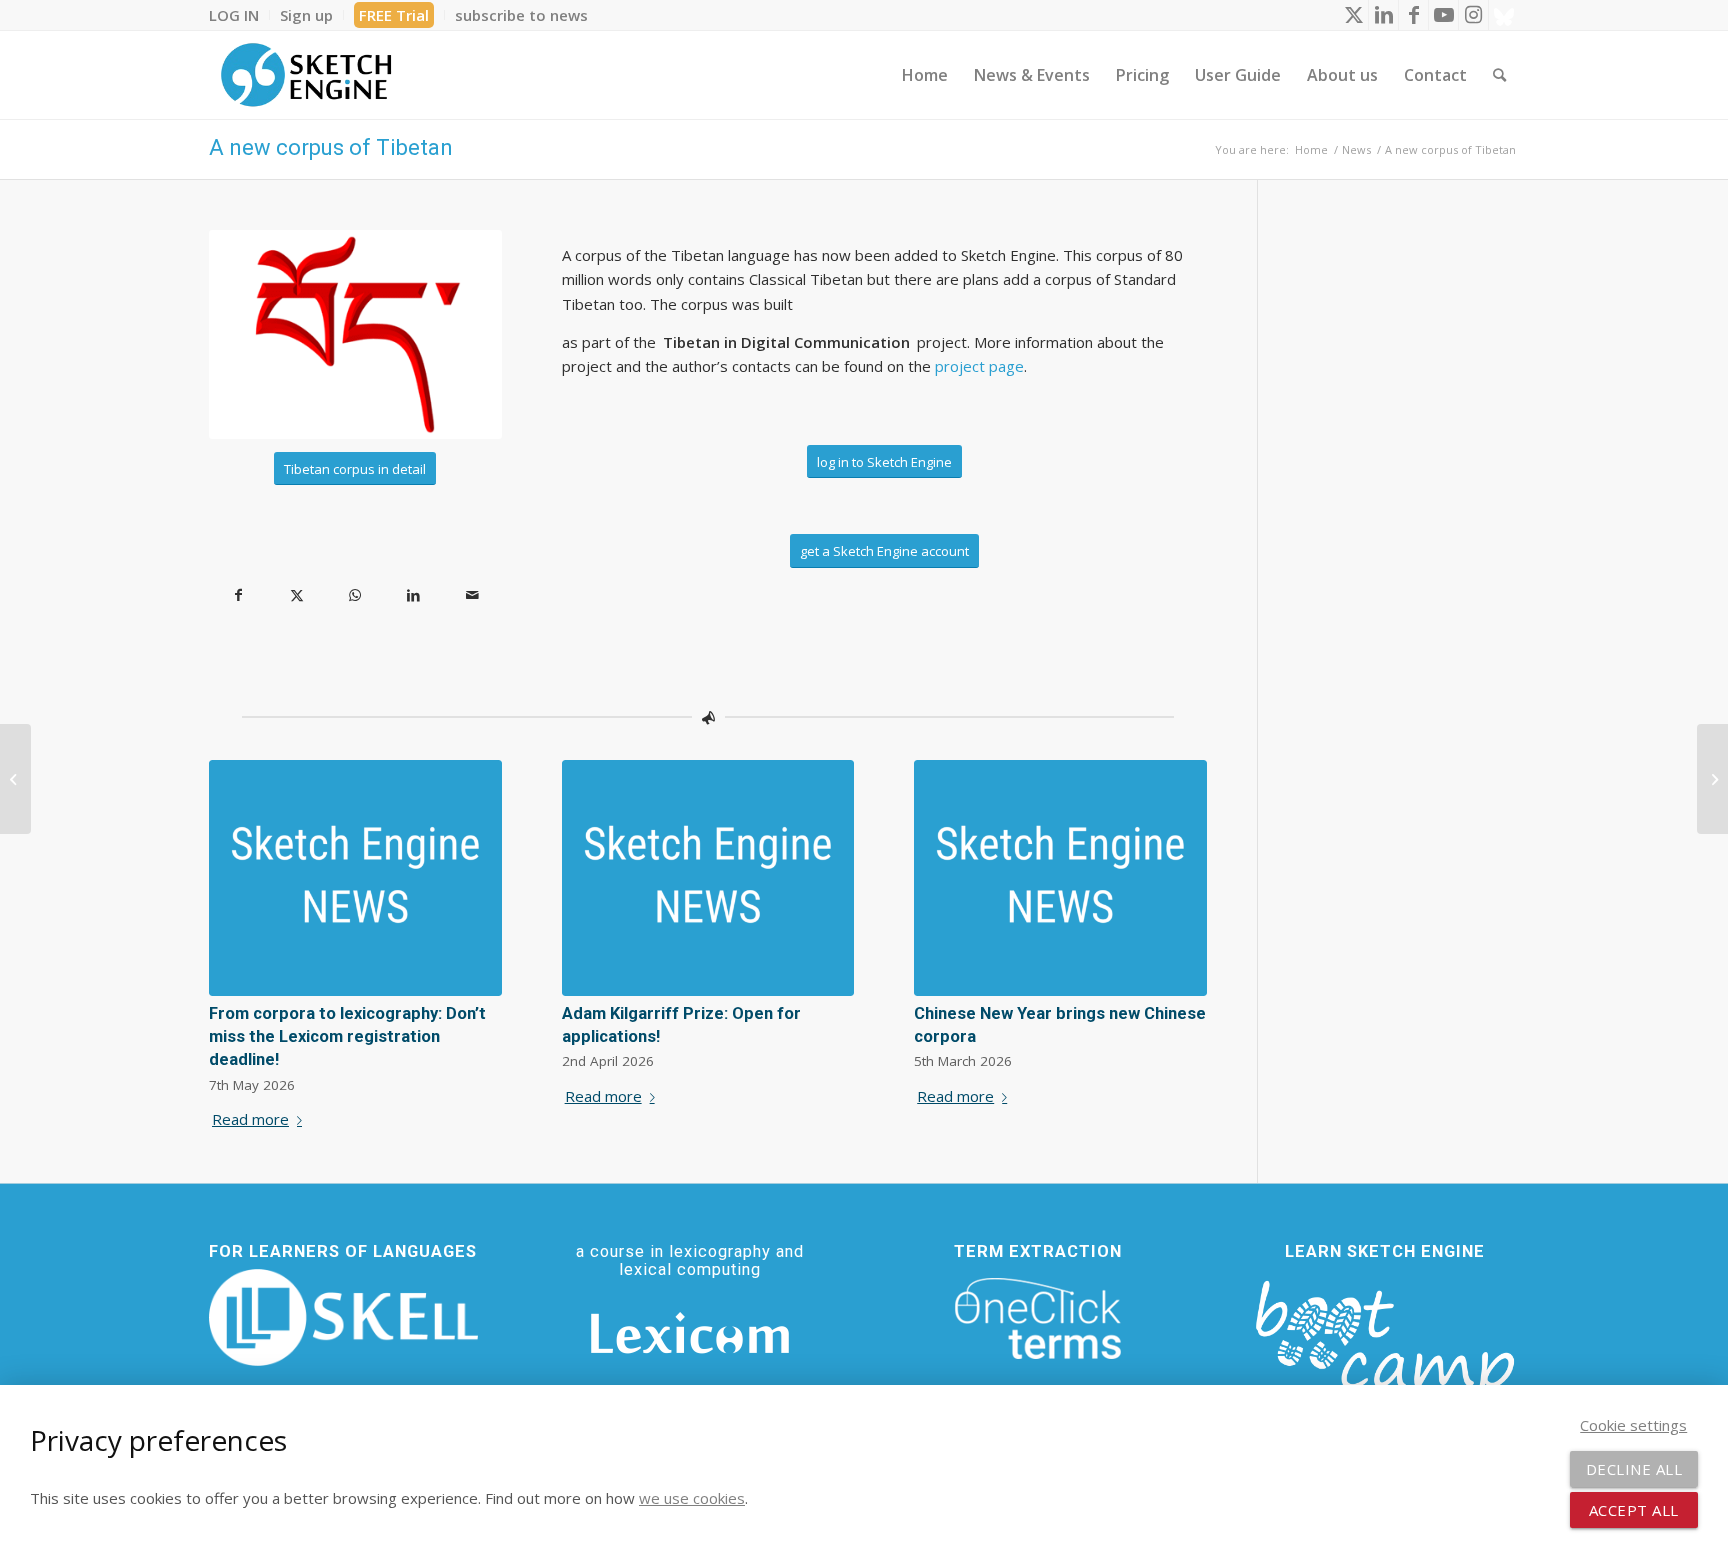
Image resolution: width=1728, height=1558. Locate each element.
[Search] (1499, 75)
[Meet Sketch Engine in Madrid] (15, 779)
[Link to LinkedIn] (1383, 15)
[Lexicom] (690, 1333)
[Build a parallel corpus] (1712, 779)
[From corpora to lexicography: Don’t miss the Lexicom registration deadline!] (355, 878)
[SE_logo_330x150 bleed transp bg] (306, 75)
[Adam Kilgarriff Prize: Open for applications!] (708, 878)
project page (979, 366)
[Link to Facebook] (1413, 15)
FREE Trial (394, 15)
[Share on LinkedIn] (414, 595)
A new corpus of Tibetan (331, 147)
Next (1177, 901)
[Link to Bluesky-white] (1504, 15)
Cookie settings (1633, 1425)
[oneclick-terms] (1038, 1319)
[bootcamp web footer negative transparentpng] (1384, 1351)
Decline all (1634, 1469)
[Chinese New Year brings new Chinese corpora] (1060, 878)
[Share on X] (297, 595)
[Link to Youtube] (1443, 15)
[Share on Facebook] (238, 595)
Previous (239, 901)
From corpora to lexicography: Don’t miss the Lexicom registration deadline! (347, 1036)
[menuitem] (239, 15)
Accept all (1634, 1510)
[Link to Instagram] (1473, 15)
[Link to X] (1353, 15)
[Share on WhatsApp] (355, 595)
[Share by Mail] (472, 595)
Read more (250, 1119)
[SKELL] (343, 1318)
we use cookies (692, 1498)
